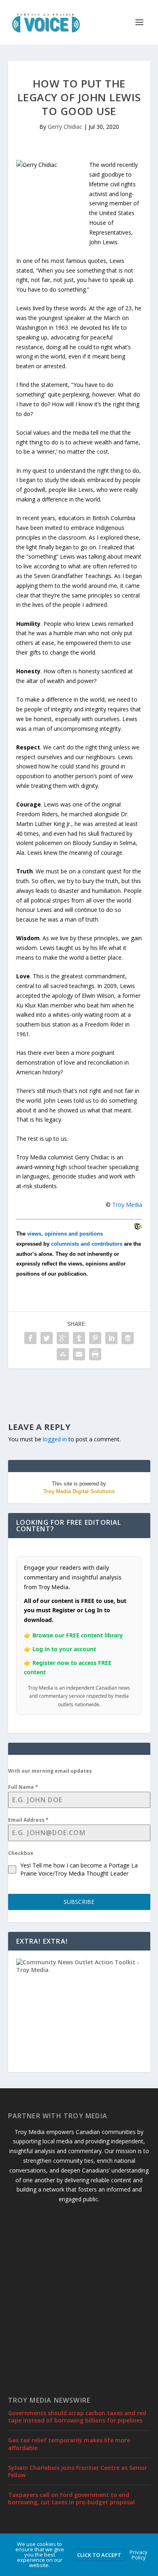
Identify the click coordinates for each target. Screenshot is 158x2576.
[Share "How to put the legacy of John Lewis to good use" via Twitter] (47, 1338)
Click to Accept (99, 2555)
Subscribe (79, 1902)
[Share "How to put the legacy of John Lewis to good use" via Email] (79, 1354)
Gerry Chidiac (65, 127)
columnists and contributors (87, 1244)
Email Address (28, 1820)
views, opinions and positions (65, 1234)
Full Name (23, 1787)
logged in (55, 1439)
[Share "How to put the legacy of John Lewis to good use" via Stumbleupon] (63, 1354)
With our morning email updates (50, 1771)
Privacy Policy (139, 2555)
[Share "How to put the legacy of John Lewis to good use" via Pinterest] (95, 1338)
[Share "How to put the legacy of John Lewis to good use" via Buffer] (128, 1338)
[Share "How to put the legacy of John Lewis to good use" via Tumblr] (79, 1338)
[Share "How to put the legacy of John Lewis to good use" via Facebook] (30, 1338)
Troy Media (127, 1205)
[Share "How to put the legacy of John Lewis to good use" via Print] (95, 1354)
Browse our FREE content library (78, 1635)
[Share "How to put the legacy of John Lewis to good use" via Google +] (63, 1338)
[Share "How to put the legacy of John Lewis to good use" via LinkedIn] (111, 1338)
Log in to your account (64, 1649)
